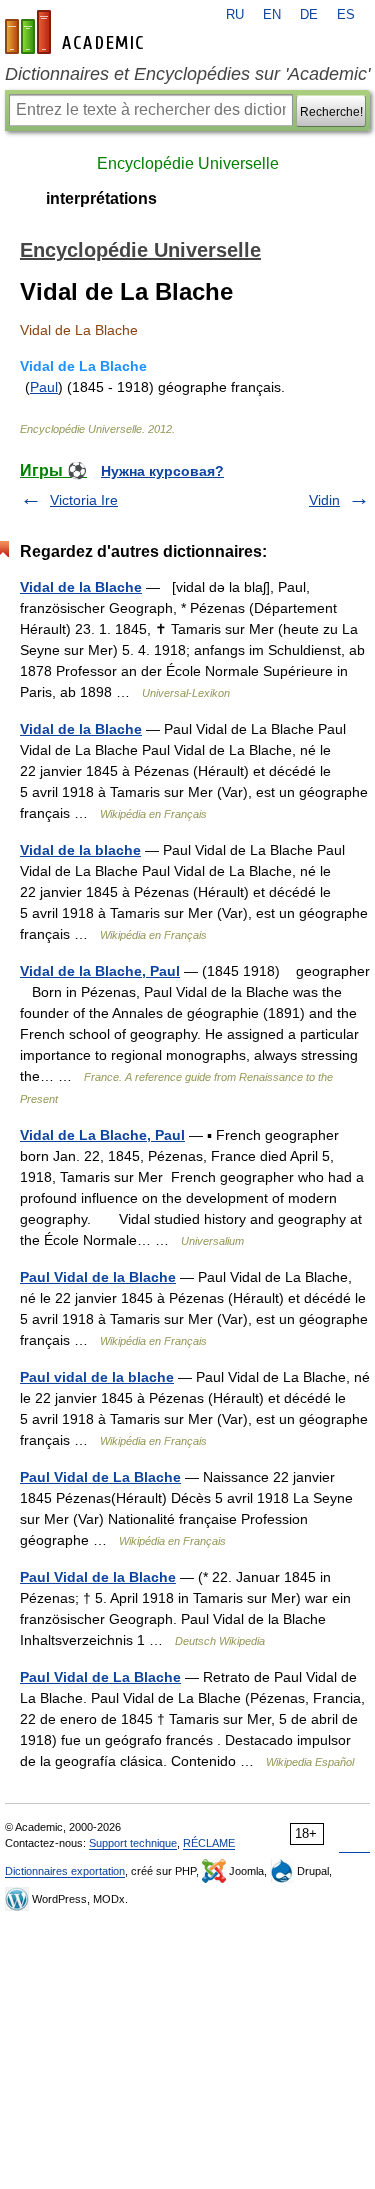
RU (235, 15)
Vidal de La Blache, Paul (102, 1135)
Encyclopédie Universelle (188, 163)
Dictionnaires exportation (65, 1871)
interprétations (101, 198)
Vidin (324, 500)
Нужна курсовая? (162, 471)
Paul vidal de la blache (97, 1377)
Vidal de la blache (80, 850)
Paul (44, 387)
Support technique (133, 1843)
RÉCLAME (209, 1843)
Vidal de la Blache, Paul (100, 971)
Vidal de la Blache (81, 587)
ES (346, 15)
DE (309, 15)
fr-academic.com (77, 32)
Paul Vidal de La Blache (100, 1477)
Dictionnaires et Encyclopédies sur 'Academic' (187, 74)
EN (272, 15)
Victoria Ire (84, 500)
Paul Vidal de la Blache (98, 1277)
